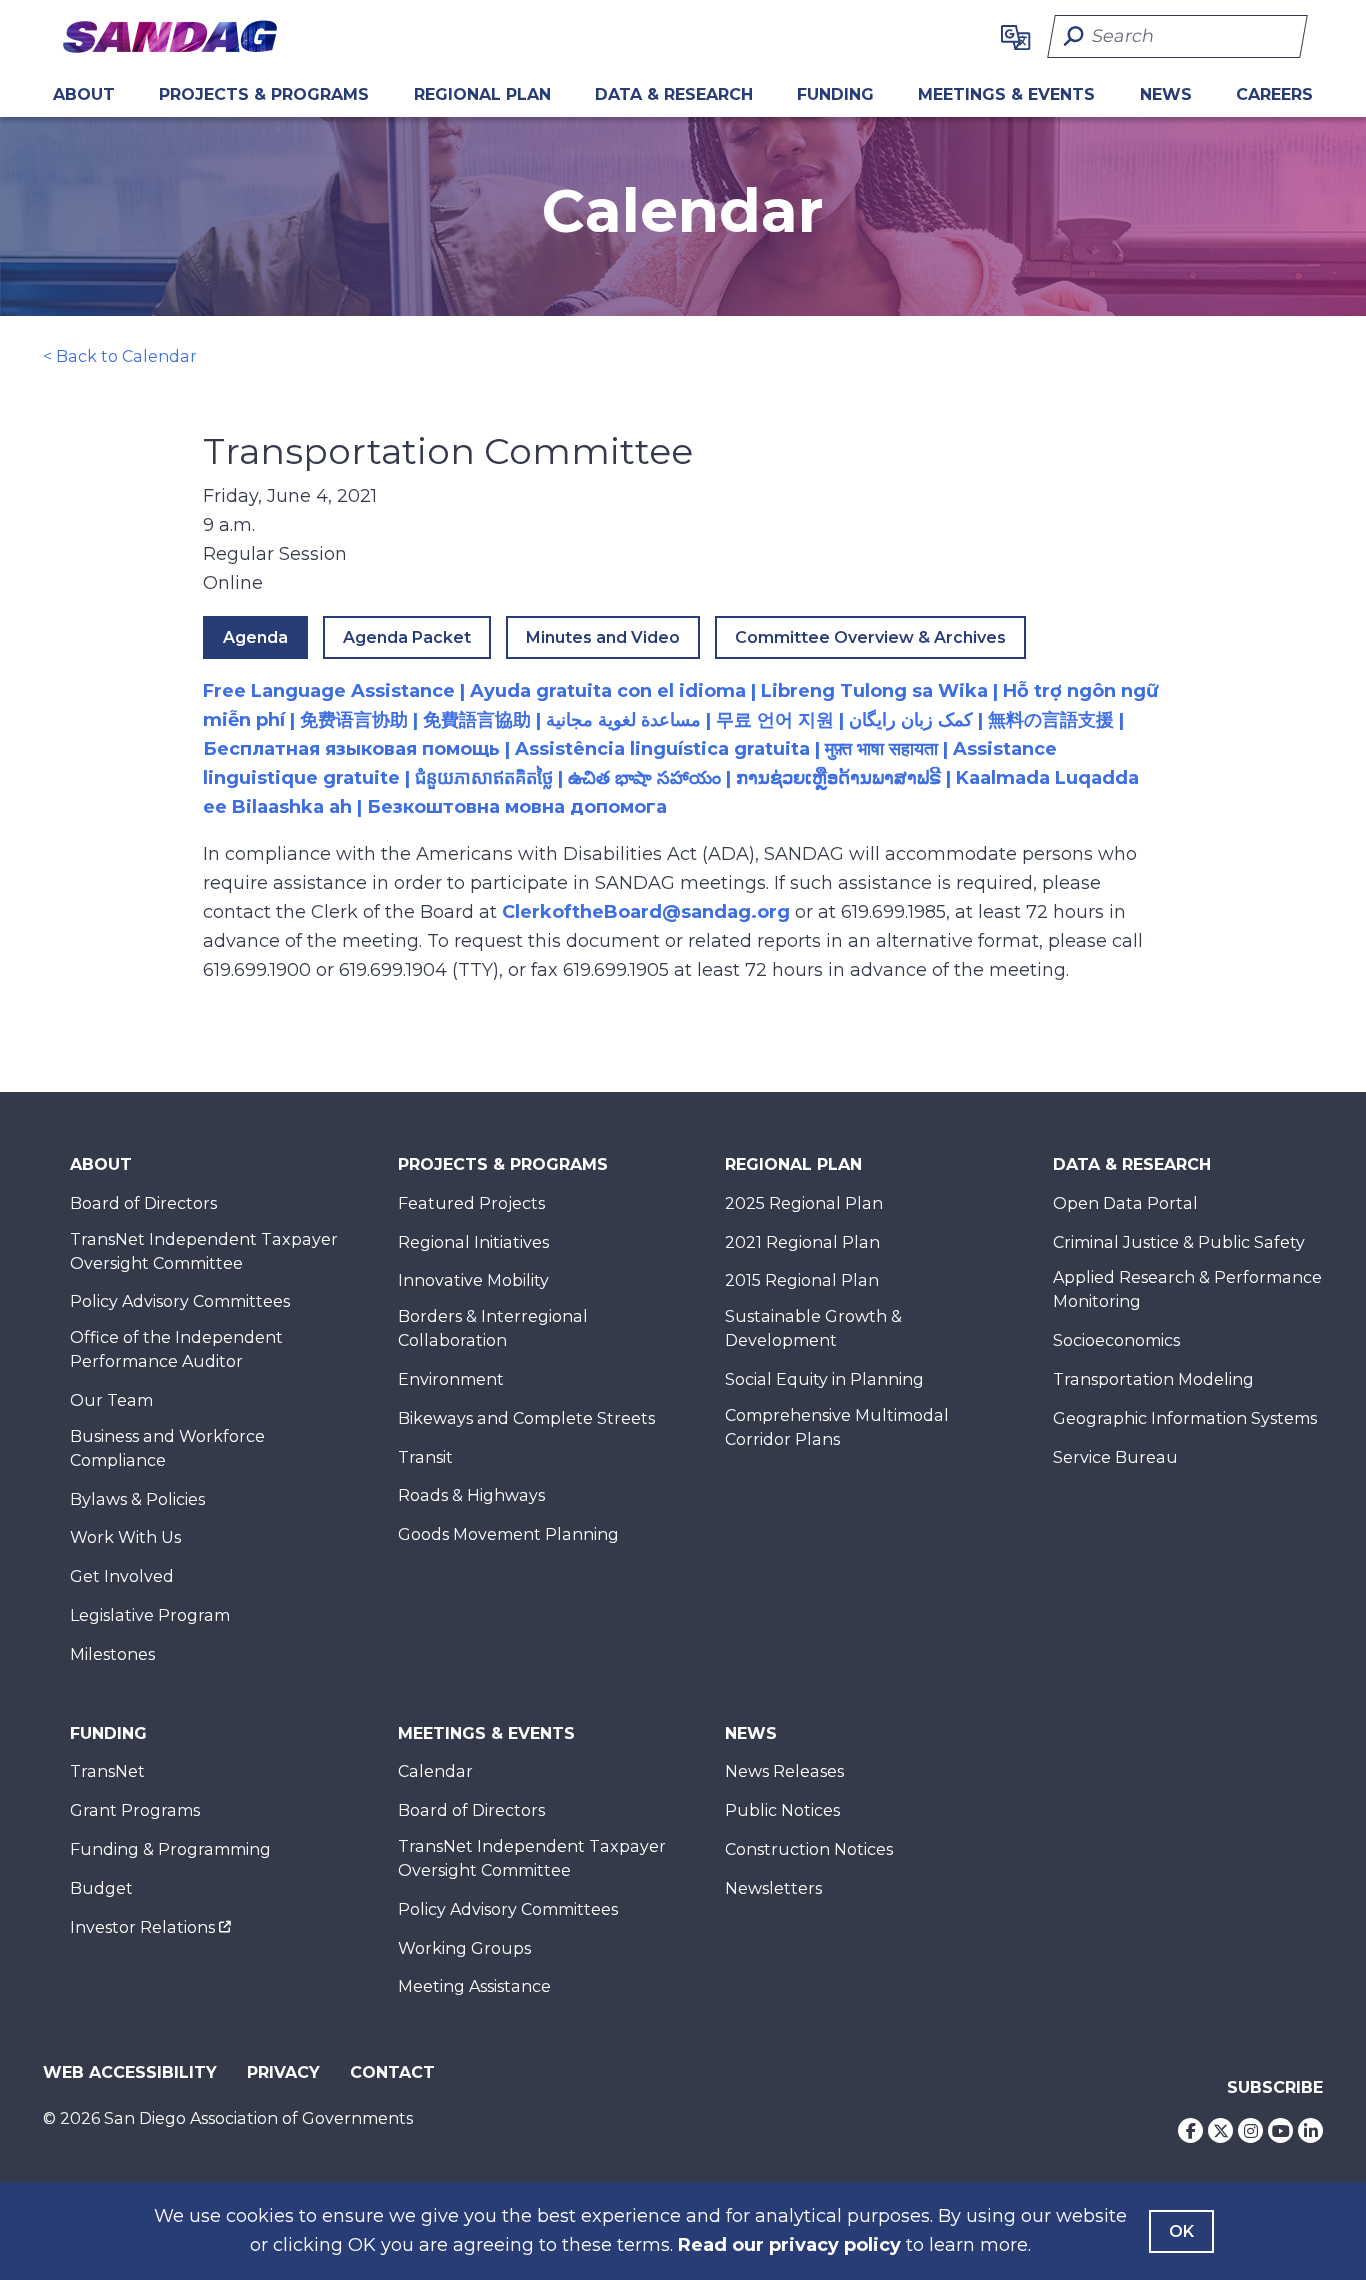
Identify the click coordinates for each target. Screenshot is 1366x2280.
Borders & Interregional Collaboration (493, 1328)
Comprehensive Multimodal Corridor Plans (837, 1427)
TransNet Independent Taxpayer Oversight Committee (204, 1251)
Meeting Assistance (474, 1986)
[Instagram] (1250, 2130)
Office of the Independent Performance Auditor (176, 1349)
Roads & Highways (471, 1495)
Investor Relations (142, 1927)
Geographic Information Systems (1185, 1418)
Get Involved (122, 1576)
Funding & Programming (170, 1849)
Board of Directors (143, 1203)
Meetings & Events (1006, 94)
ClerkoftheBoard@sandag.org (646, 912)
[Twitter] (1220, 2130)
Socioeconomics (1116, 1340)
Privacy (283, 2072)
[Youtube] (1280, 2130)
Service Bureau (1115, 1457)
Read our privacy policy (789, 2245)
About (84, 94)
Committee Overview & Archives (870, 637)
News (1166, 94)
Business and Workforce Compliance (167, 1448)
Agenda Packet (407, 637)
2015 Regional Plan (802, 1280)
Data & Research (674, 94)
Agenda (255, 637)
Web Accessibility (130, 2072)
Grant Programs (135, 1810)
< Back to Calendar (120, 356)
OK (1181, 2231)
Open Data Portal (1125, 1203)
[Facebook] (1190, 2130)
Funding (835, 94)
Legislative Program (150, 1615)
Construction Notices (809, 1849)
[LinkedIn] (1310, 2130)
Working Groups (464, 1948)
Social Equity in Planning (824, 1379)
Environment (451, 1379)
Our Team (111, 1400)
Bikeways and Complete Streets (526, 1418)
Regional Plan (793, 1164)
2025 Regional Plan (804, 1203)
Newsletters (773, 1888)
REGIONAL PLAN (482, 94)
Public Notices (782, 1810)
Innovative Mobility (473, 1280)
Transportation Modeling (1153, 1379)
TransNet (107, 1771)
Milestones (112, 1654)
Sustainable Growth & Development (813, 1328)
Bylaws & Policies (137, 1499)
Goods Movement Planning (508, 1534)
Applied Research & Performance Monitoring (1187, 1289)
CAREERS (1274, 94)
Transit (425, 1457)
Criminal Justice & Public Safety (1179, 1242)
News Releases (784, 1771)
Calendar (435, 1771)
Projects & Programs (264, 94)
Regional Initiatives (473, 1242)
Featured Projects (471, 1203)
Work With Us (125, 1537)
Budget (101, 1888)
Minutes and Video (603, 637)
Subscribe (1275, 2087)
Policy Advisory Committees (180, 1301)
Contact (392, 2072)
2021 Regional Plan (802, 1242)
